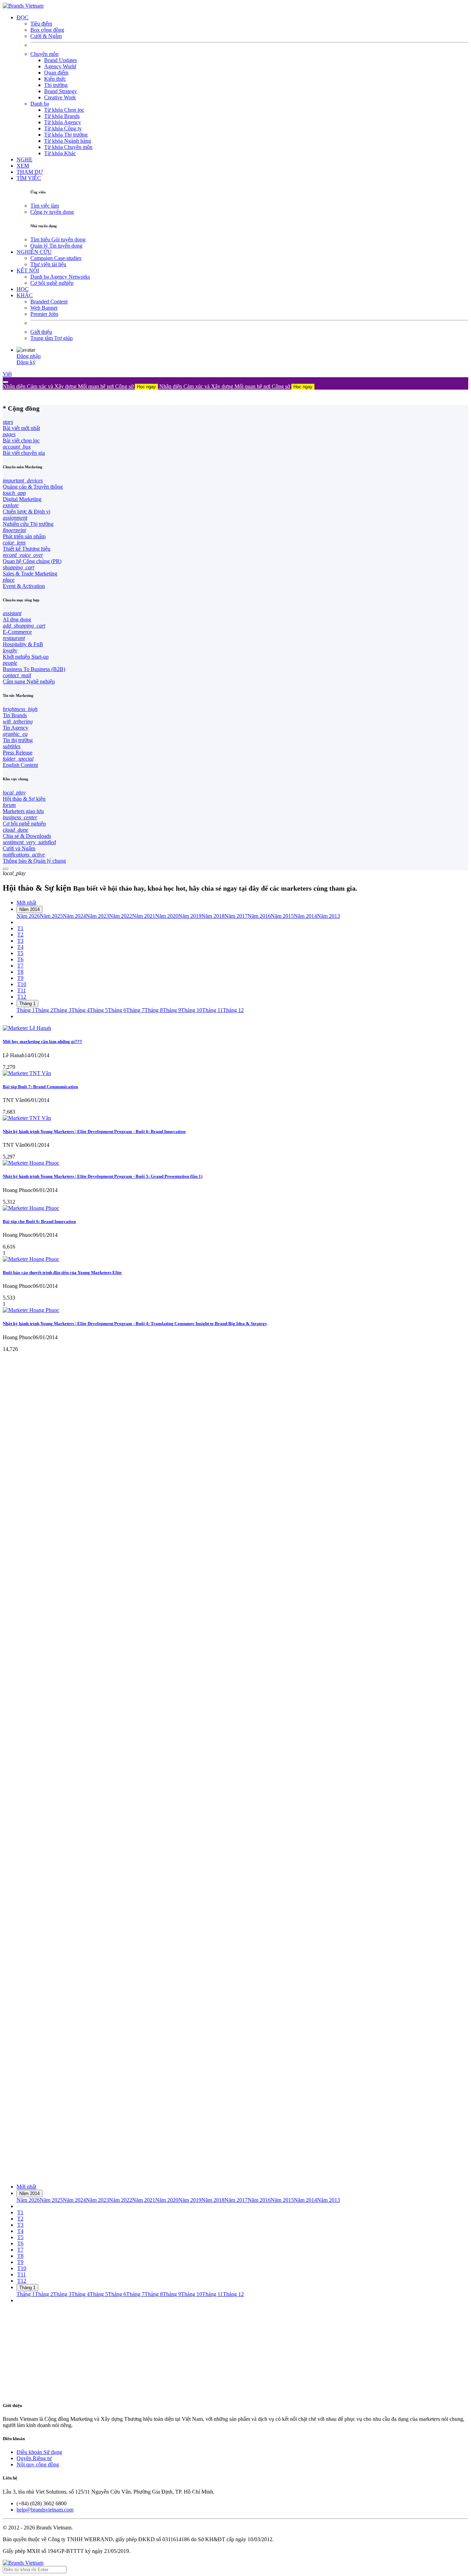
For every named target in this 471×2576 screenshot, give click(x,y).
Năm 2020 (167, 916)
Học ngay (146, 387)
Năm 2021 (144, 916)
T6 (20, 959)
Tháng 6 (117, 1010)
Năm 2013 (328, 916)
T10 (22, 984)
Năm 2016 (259, 916)
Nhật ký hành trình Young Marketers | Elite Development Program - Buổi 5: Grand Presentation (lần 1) (103, 1176)
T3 (20, 941)
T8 (20, 972)
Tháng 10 (192, 1010)
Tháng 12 (233, 1010)
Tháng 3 (62, 1010)
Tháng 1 (27, 1004)
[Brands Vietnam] (23, 6)
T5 (20, 953)
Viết (7, 374)
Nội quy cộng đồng (38, 2464)
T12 (22, 997)
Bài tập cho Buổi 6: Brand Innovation (39, 1221)
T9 (20, 978)
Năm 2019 (190, 916)
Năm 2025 (51, 916)
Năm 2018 (213, 916)
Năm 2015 (282, 916)
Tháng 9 (172, 1010)
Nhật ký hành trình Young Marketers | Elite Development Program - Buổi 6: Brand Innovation (94, 1131)
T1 (20, 928)
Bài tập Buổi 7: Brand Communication (40, 1087)
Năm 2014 (29, 909)
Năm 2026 (28, 916)
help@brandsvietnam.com (45, 2510)
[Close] (6, 382)
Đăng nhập (29, 356)
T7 (20, 966)
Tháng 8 (154, 1010)
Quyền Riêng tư (34, 2458)
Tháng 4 (81, 1010)
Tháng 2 (44, 1010)
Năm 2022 (121, 916)
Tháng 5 (99, 1010)
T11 (22, 990)
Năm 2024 (74, 916)
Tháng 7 (135, 1010)
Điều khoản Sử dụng (39, 2452)
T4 (20, 947)
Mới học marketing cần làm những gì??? (42, 1041)
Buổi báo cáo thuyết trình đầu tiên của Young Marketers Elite (62, 1272)
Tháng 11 (212, 1010)
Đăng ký (26, 362)
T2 (20, 935)
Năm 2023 (97, 916)
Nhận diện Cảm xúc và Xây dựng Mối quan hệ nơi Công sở (79, 386)
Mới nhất (26, 903)
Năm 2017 (236, 916)
